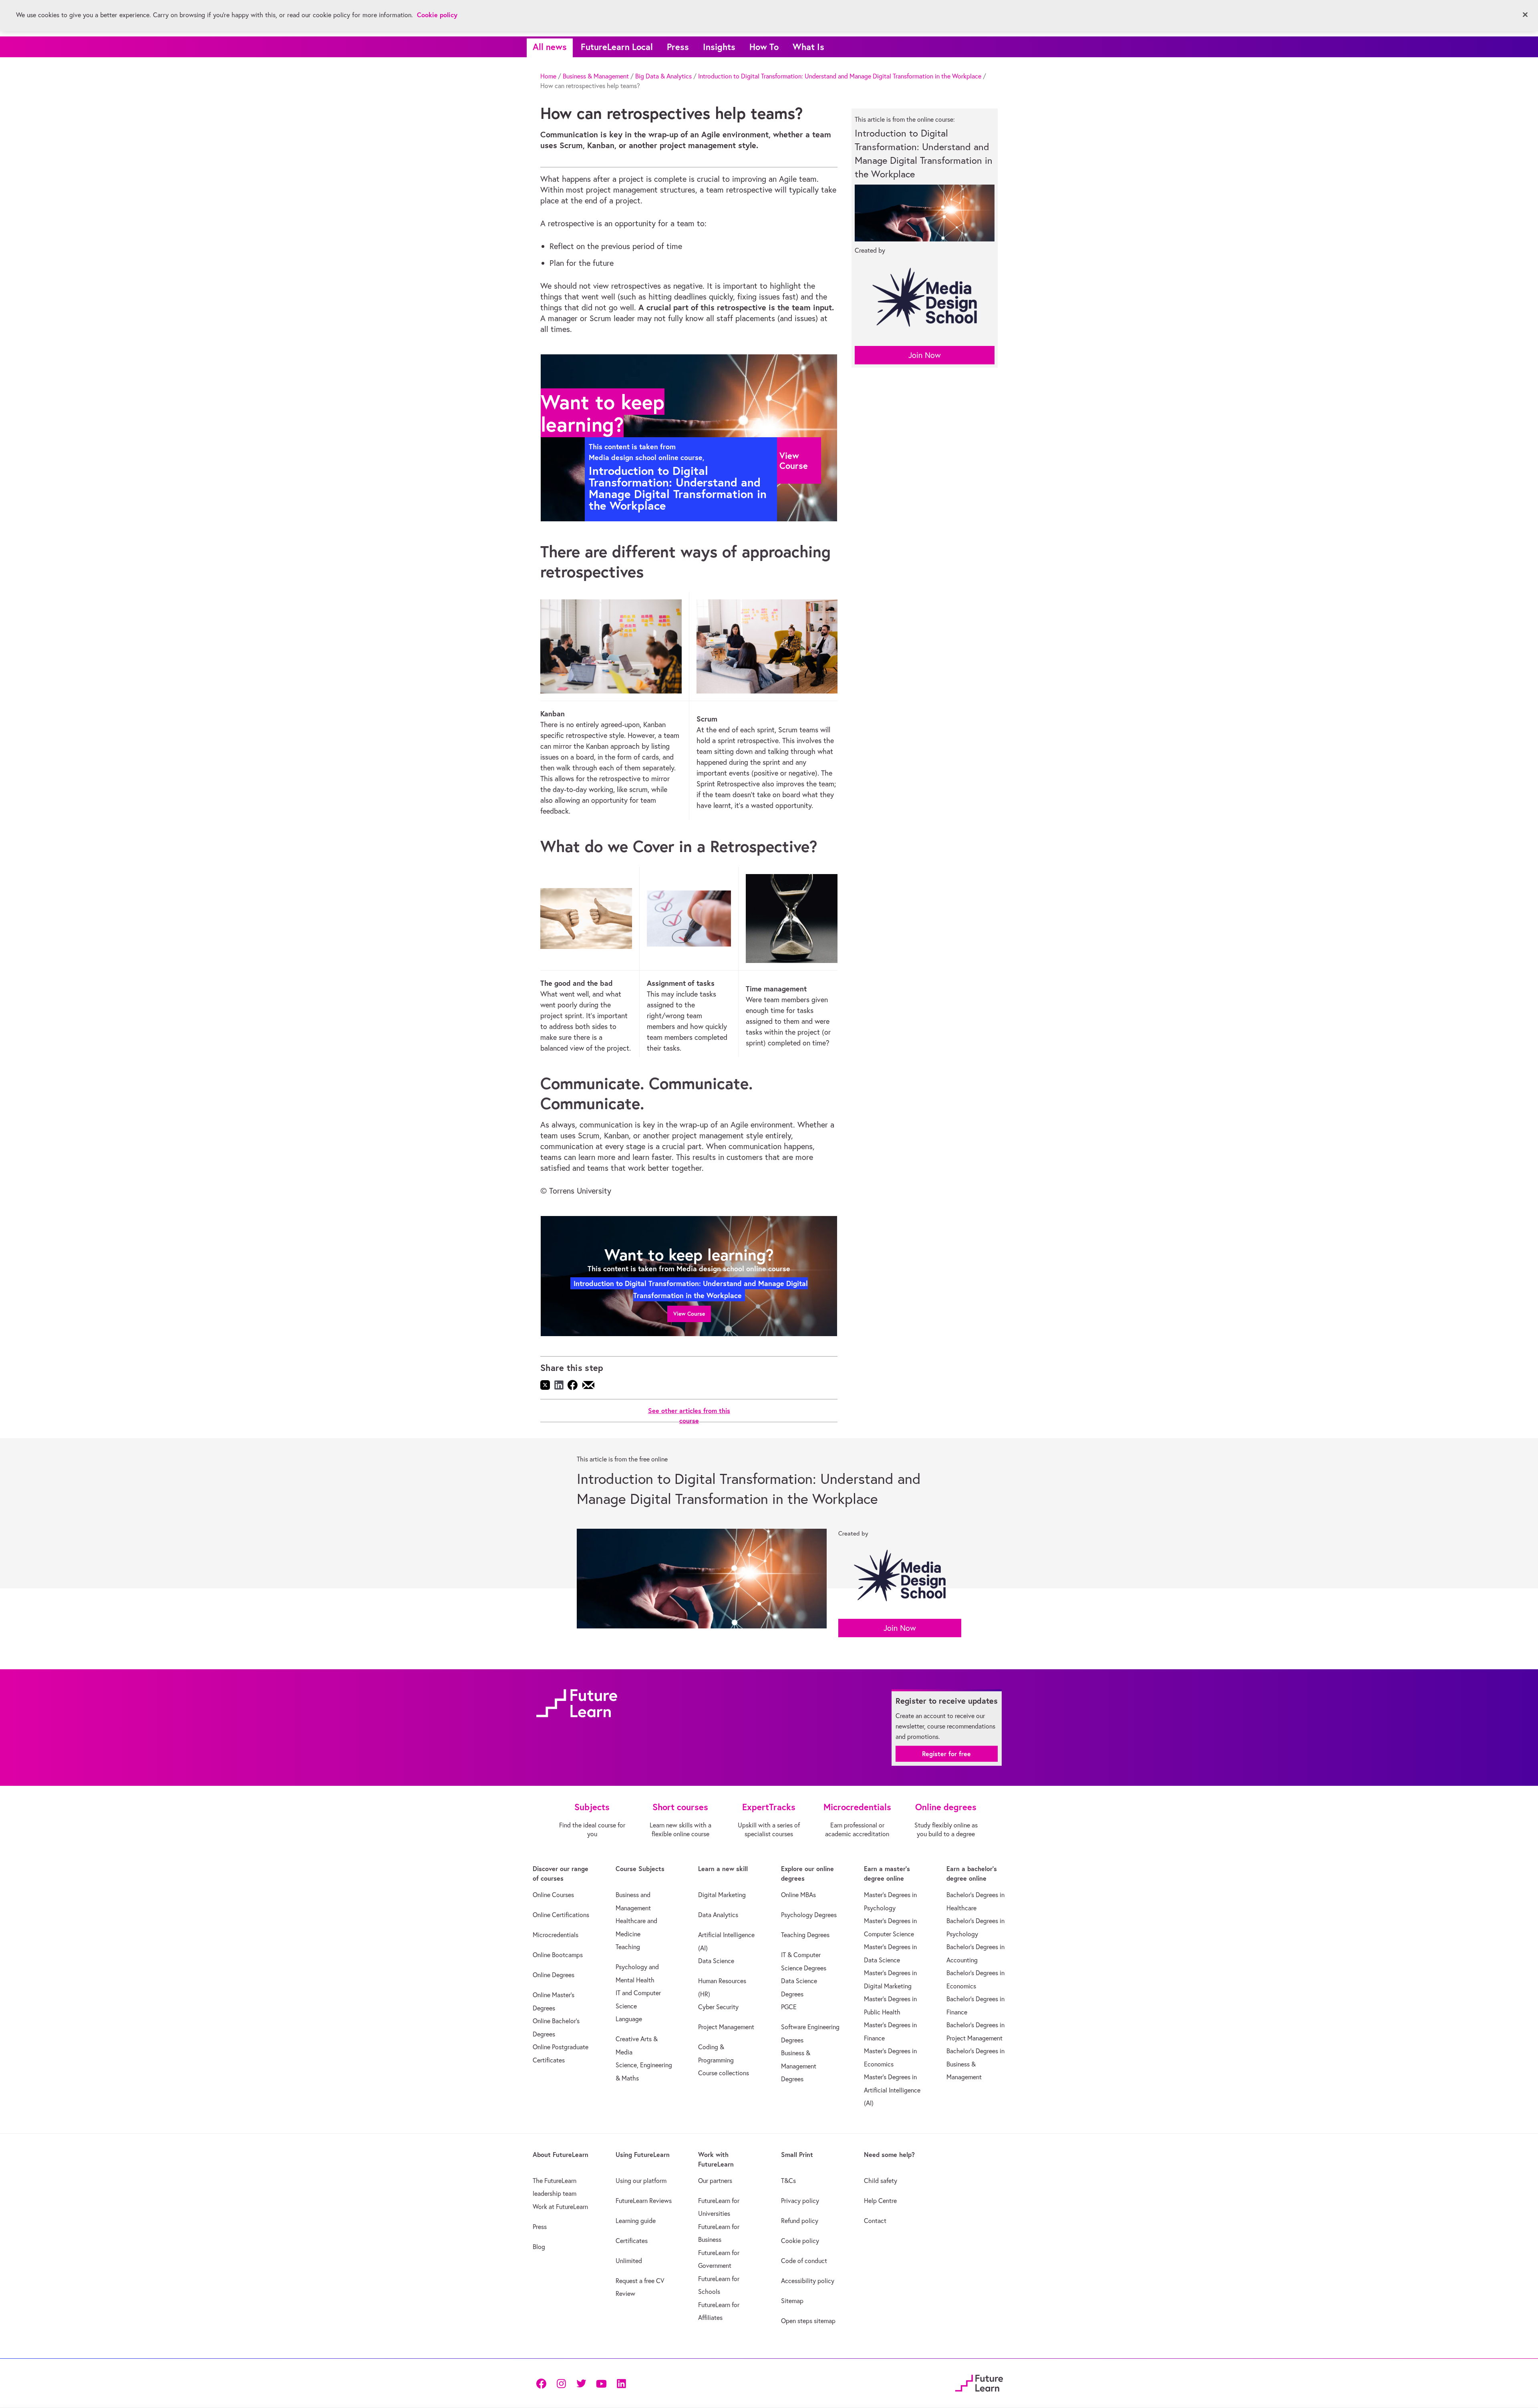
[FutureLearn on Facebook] (543, 2383)
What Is (808, 47)
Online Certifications (561, 1915)
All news (550, 47)
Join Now (925, 355)
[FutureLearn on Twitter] (581, 2383)
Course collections (724, 2073)
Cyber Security (718, 2007)
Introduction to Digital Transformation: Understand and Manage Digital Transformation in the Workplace (840, 76)
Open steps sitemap (808, 2321)
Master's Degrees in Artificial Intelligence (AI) (892, 2090)
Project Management (726, 2027)
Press (678, 47)
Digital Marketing (722, 1895)
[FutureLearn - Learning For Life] (979, 2382)
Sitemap (792, 2301)
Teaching (628, 1947)
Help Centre (880, 2201)
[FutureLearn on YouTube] (601, 2383)
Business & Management (596, 76)
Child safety (881, 2181)
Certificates (632, 2241)
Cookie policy (800, 2241)
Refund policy (800, 2221)
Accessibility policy (808, 2281)
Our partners (715, 2181)
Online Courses (553, 1895)
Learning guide (636, 2221)
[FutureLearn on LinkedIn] (621, 2383)
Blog (539, 2247)
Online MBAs (798, 1895)
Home (548, 76)
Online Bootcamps (558, 1955)
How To (764, 47)
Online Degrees (554, 1975)
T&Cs (788, 2181)
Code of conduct (804, 2261)
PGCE (789, 2007)
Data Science (716, 1961)
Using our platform (641, 2181)
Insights (719, 47)
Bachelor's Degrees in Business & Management (975, 2064)
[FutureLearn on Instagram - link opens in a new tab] (561, 2383)
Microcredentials (556, 1935)
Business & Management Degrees (799, 2066)
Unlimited (629, 2261)
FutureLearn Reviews (644, 2201)
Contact (875, 2221)
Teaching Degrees (805, 1935)
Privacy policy (800, 2201)
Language (629, 2019)
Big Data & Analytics (663, 76)
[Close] (1525, 15)
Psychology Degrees (809, 1915)
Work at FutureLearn (560, 2207)
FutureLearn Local (617, 47)
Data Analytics (718, 1915)
